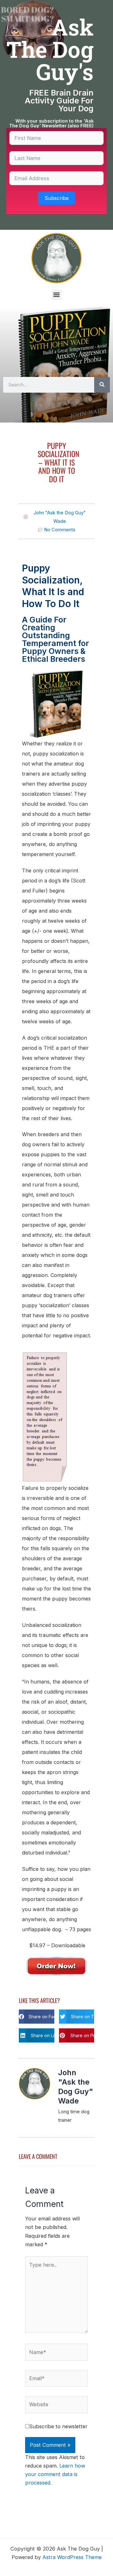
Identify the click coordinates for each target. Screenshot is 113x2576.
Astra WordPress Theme (72, 2557)
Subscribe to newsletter (58, 2426)
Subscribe (57, 198)
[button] (57, 295)
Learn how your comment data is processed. (55, 2474)
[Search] (102, 385)
